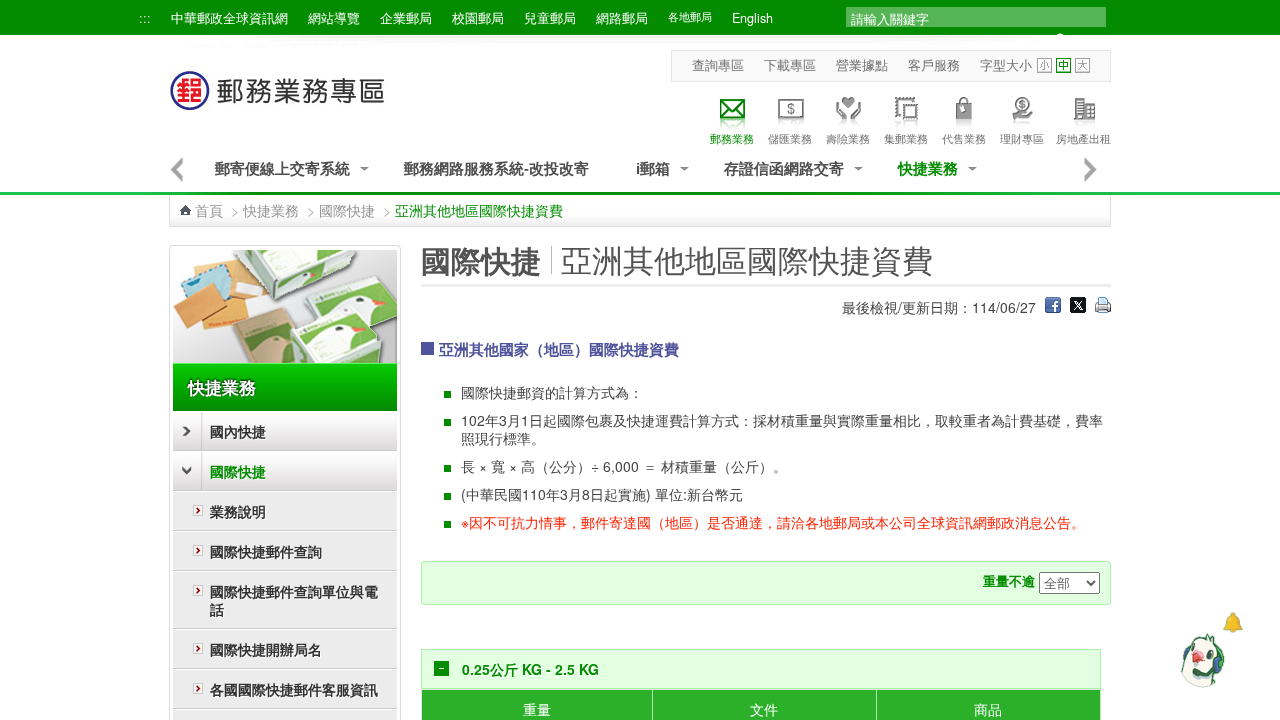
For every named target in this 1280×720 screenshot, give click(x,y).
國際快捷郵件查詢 (266, 551)
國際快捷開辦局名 (266, 649)
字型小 (1044, 65)
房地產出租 (1083, 138)
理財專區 (1022, 138)
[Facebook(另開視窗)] (1053, 307)
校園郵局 (478, 18)
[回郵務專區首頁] (278, 100)
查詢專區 (718, 65)
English (752, 18)
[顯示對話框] (1232, 622)
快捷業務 (928, 168)
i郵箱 (653, 168)
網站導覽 (334, 18)
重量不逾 (1009, 581)
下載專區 (790, 65)
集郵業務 (906, 138)
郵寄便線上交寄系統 (282, 168)
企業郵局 (406, 18)
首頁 (209, 210)
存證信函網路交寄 (784, 168)
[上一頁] (176, 169)
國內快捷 (238, 431)
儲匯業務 (790, 138)
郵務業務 (732, 138)
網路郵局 (622, 18)
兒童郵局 (550, 18)
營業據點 (862, 65)
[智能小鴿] (1200, 660)
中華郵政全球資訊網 (229, 18)
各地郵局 (690, 16)
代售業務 (964, 138)
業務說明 (238, 511)
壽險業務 (848, 138)
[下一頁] (1091, 169)
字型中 (1063, 65)
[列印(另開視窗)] (1103, 307)
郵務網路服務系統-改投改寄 (496, 168)
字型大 (1082, 65)
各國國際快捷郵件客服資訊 (294, 689)
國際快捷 (347, 210)
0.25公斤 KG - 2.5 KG (530, 669)
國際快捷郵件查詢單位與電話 (294, 600)
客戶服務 (934, 65)
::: (145, 18)
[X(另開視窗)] (1078, 307)
